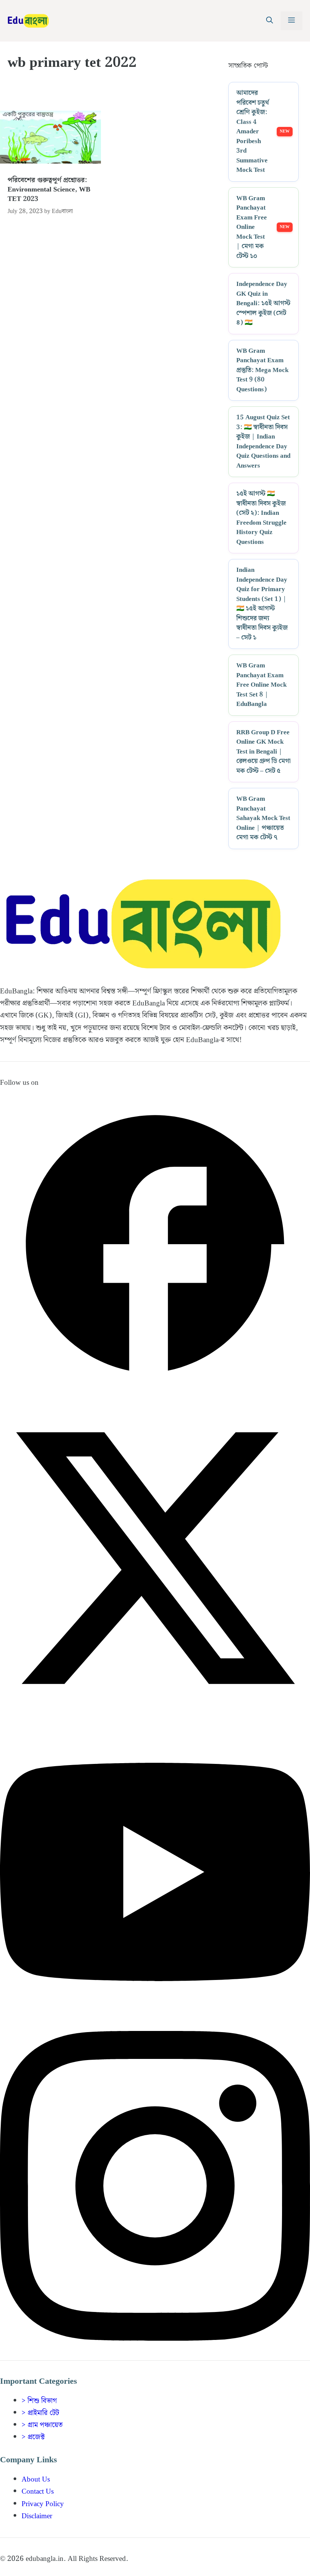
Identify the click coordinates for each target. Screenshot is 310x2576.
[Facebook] (155, 1397)
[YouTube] (155, 2025)
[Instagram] (155, 2339)
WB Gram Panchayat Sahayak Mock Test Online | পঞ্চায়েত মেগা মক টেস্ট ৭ (263, 819)
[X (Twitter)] (155, 1711)
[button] (270, 21)
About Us (36, 2479)
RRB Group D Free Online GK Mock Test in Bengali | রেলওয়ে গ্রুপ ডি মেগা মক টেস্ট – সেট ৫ (263, 752)
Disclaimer (37, 2516)
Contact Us (38, 2492)
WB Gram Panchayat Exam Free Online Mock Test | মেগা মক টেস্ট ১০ (252, 228)
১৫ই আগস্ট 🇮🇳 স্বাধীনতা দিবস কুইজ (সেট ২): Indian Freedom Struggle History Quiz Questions (261, 518)
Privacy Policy (43, 2504)
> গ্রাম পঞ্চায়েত (42, 2425)
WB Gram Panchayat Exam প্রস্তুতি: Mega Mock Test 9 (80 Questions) (262, 371)
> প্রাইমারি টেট (40, 2413)
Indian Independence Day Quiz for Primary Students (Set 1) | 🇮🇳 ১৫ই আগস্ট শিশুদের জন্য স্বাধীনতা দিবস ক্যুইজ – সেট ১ (262, 604)
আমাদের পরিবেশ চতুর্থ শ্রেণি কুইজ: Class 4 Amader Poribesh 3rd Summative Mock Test (253, 132)
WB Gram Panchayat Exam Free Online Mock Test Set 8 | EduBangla (261, 685)
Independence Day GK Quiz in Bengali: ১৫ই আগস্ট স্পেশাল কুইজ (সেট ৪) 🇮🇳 (263, 304)
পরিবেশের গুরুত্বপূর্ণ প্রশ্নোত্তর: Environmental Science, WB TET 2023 (49, 189)
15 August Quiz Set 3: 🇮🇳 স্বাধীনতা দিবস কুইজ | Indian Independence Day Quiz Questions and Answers (263, 442)
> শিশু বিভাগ (39, 2401)
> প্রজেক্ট (33, 2437)
